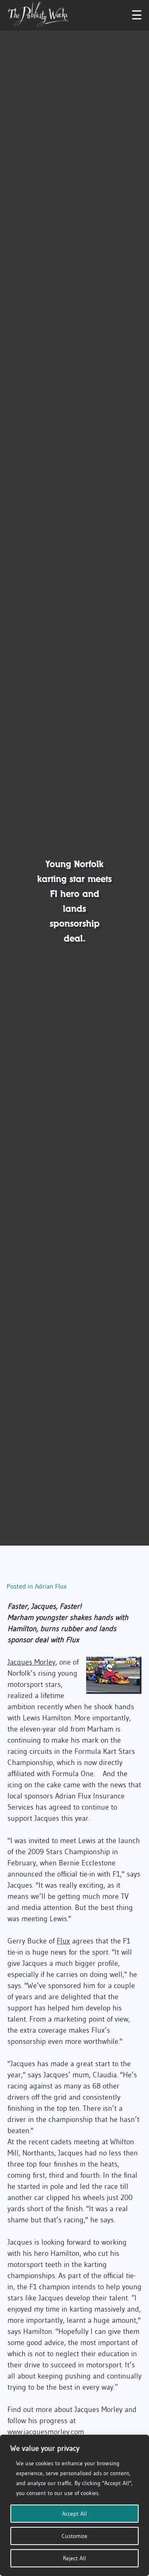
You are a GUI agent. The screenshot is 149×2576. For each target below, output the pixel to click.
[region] (74, 2505)
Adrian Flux (51, 1586)
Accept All (74, 2514)
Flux (63, 1941)
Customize (74, 2536)
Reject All (74, 2558)
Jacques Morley (31, 1662)
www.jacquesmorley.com (46, 2432)
